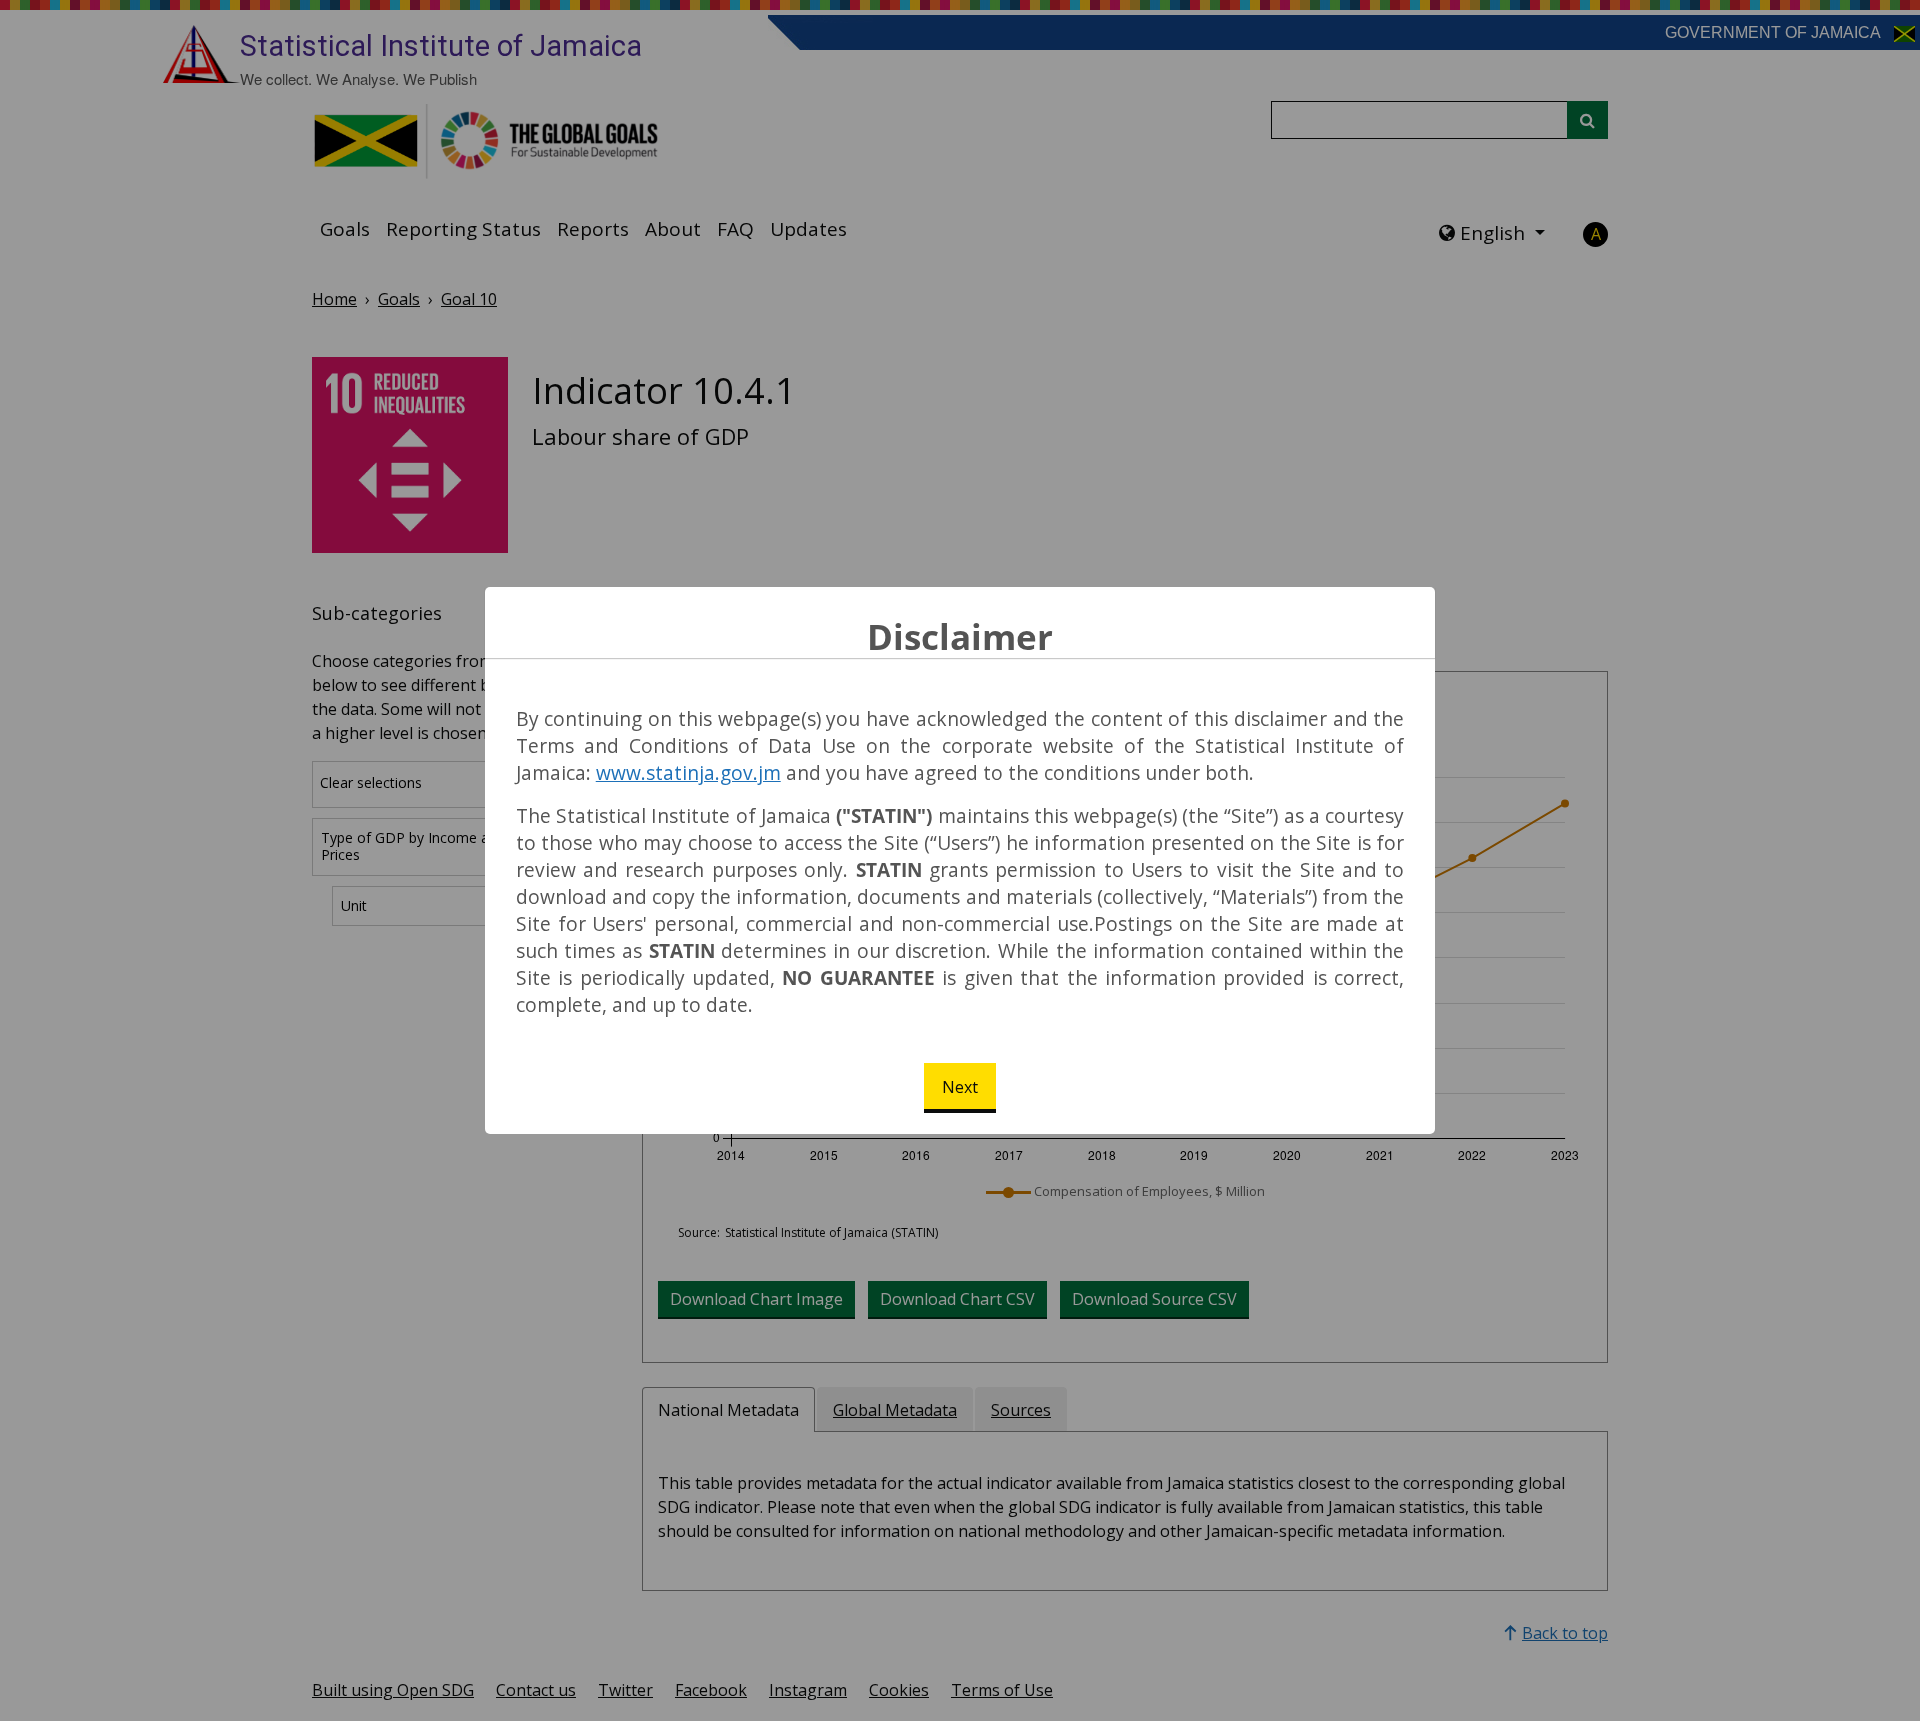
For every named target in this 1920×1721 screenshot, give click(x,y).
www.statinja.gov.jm (688, 772)
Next (960, 1087)
